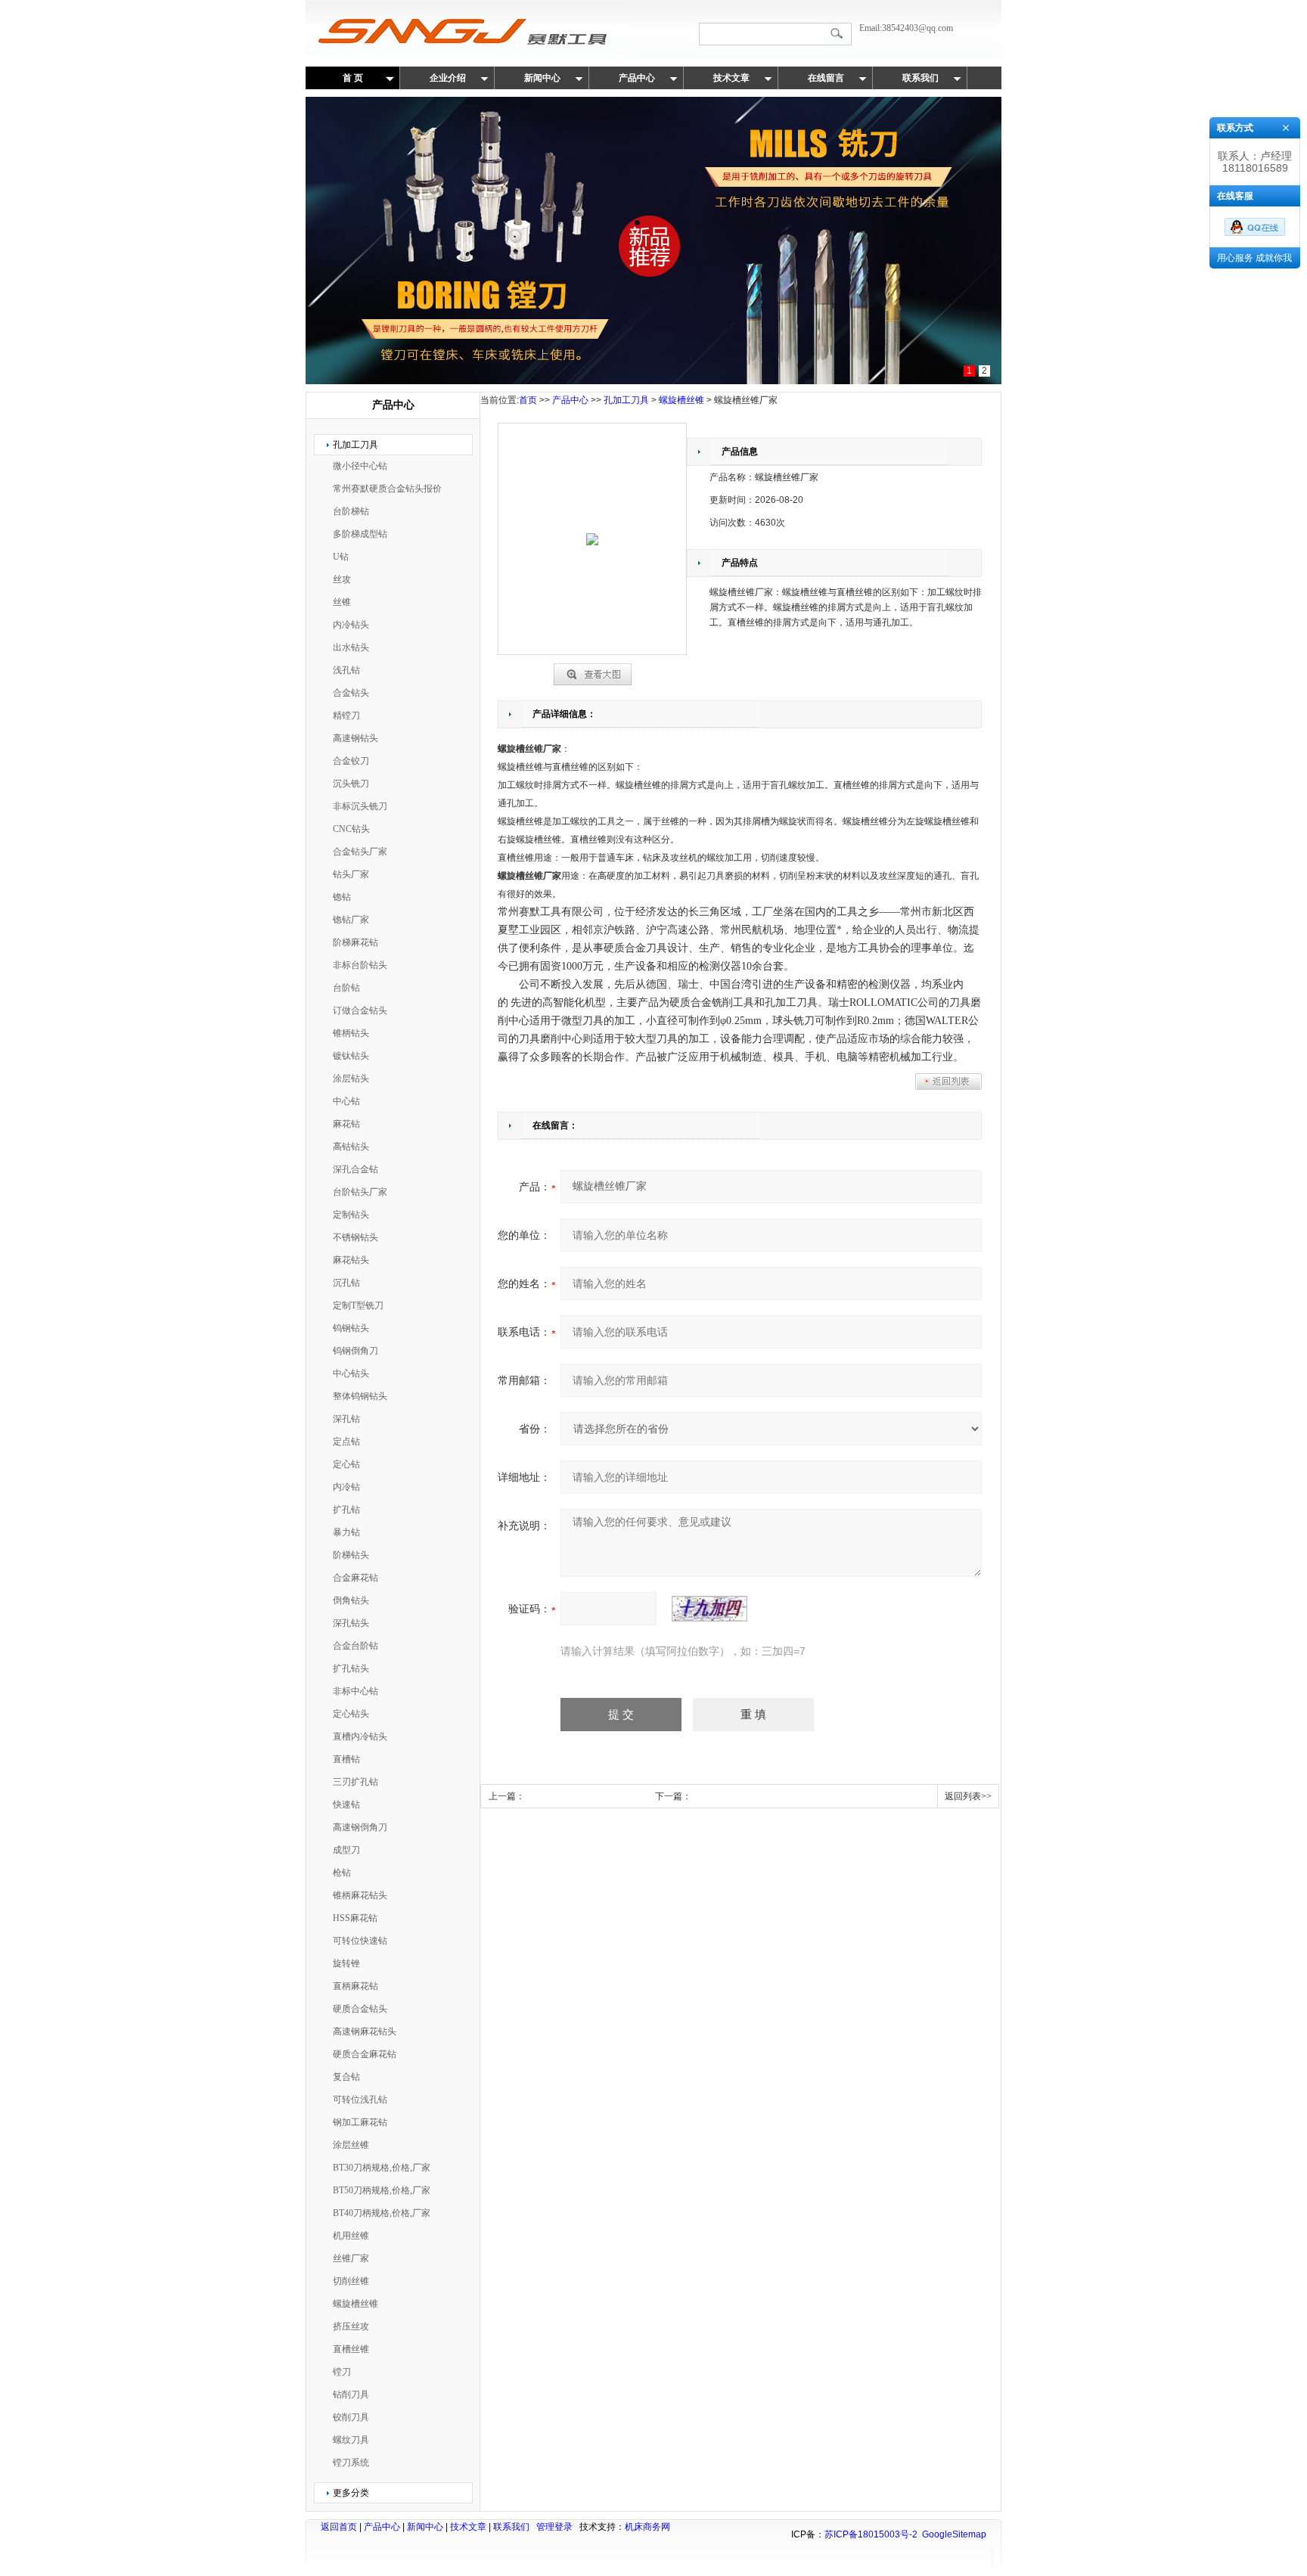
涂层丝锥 (351, 2145)
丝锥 (342, 602)
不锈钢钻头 (355, 1237)
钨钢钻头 (351, 1328)
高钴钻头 (351, 1147)
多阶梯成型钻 (360, 534)
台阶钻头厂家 (360, 1192)
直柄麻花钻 (355, 1986)
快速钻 (346, 1805)
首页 (528, 400)
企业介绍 (448, 78)
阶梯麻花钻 (355, 942)
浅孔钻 (346, 670)
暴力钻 (346, 1532)
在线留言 (826, 78)
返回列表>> (968, 1796)
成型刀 (346, 1850)
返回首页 (339, 2527)
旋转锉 (346, 1963)
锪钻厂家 (351, 920)
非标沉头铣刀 (360, 806)
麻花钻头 (351, 1260)
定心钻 (346, 1464)
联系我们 (920, 78)
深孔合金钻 (355, 1169)
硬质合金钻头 (360, 2009)
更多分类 (351, 2493)
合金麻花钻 (355, 1578)
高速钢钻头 (355, 738)
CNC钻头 (351, 829)
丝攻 (342, 579)
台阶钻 (346, 988)
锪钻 (342, 897)
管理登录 (554, 2527)
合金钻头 (351, 693)
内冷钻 (346, 1487)
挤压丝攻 (351, 2326)
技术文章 (731, 78)
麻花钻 (346, 1124)
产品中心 (637, 78)
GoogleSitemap (954, 2534)
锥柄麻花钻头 (360, 1895)
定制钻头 (351, 1215)
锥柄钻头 (351, 1033)
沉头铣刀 (351, 784)
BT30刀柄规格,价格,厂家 (382, 2168)
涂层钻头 (351, 1079)
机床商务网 (647, 2527)
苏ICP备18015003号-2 (871, 2534)
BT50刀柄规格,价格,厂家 (382, 2190)
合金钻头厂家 (360, 852)
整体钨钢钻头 (360, 1396)
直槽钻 (346, 1759)
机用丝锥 (351, 2236)
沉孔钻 (346, 1283)
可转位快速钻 (360, 1941)
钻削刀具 (351, 2394)
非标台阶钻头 (360, 965)
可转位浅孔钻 (360, 2100)
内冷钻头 (351, 625)
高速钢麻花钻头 (365, 2031)
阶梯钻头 (351, 1555)
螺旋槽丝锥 (355, 2304)
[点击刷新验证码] (709, 1609)
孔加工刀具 (355, 445)
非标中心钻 (355, 1691)
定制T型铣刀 (358, 1305)
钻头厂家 (351, 874)
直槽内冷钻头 (360, 1736)
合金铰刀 (351, 761)
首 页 (353, 78)
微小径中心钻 (360, 466)
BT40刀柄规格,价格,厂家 (382, 2213)
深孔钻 (346, 1419)
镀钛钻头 (351, 1056)
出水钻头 (351, 647)
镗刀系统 (351, 2463)
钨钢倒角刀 (355, 1351)
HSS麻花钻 (355, 1918)
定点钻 (346, 1442)
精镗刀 (346, 715)
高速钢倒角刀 (360, 1827)
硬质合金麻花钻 (365, 2054)
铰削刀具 (351, 2417)
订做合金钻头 (360, 1010)
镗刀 (342, 2372)
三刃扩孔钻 (355, 1782)
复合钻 (346, 2077)
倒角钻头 (351, 1600)
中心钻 (346, 1101)
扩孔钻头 (351, 1668)
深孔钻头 (351, 1623)
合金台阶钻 (355, 1646)
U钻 (341, 557)
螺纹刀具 (351, 2440)
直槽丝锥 (351, 2349)
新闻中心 (542, 78)
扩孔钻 (346, 1510)
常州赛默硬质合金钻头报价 (387, 489)
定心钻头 (351, 1714)
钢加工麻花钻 (360, 2122)
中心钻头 (351, 1373)
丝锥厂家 (351, 2258)
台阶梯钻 (351, 511)
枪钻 (342, 1873)
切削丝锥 (351, 2281)
